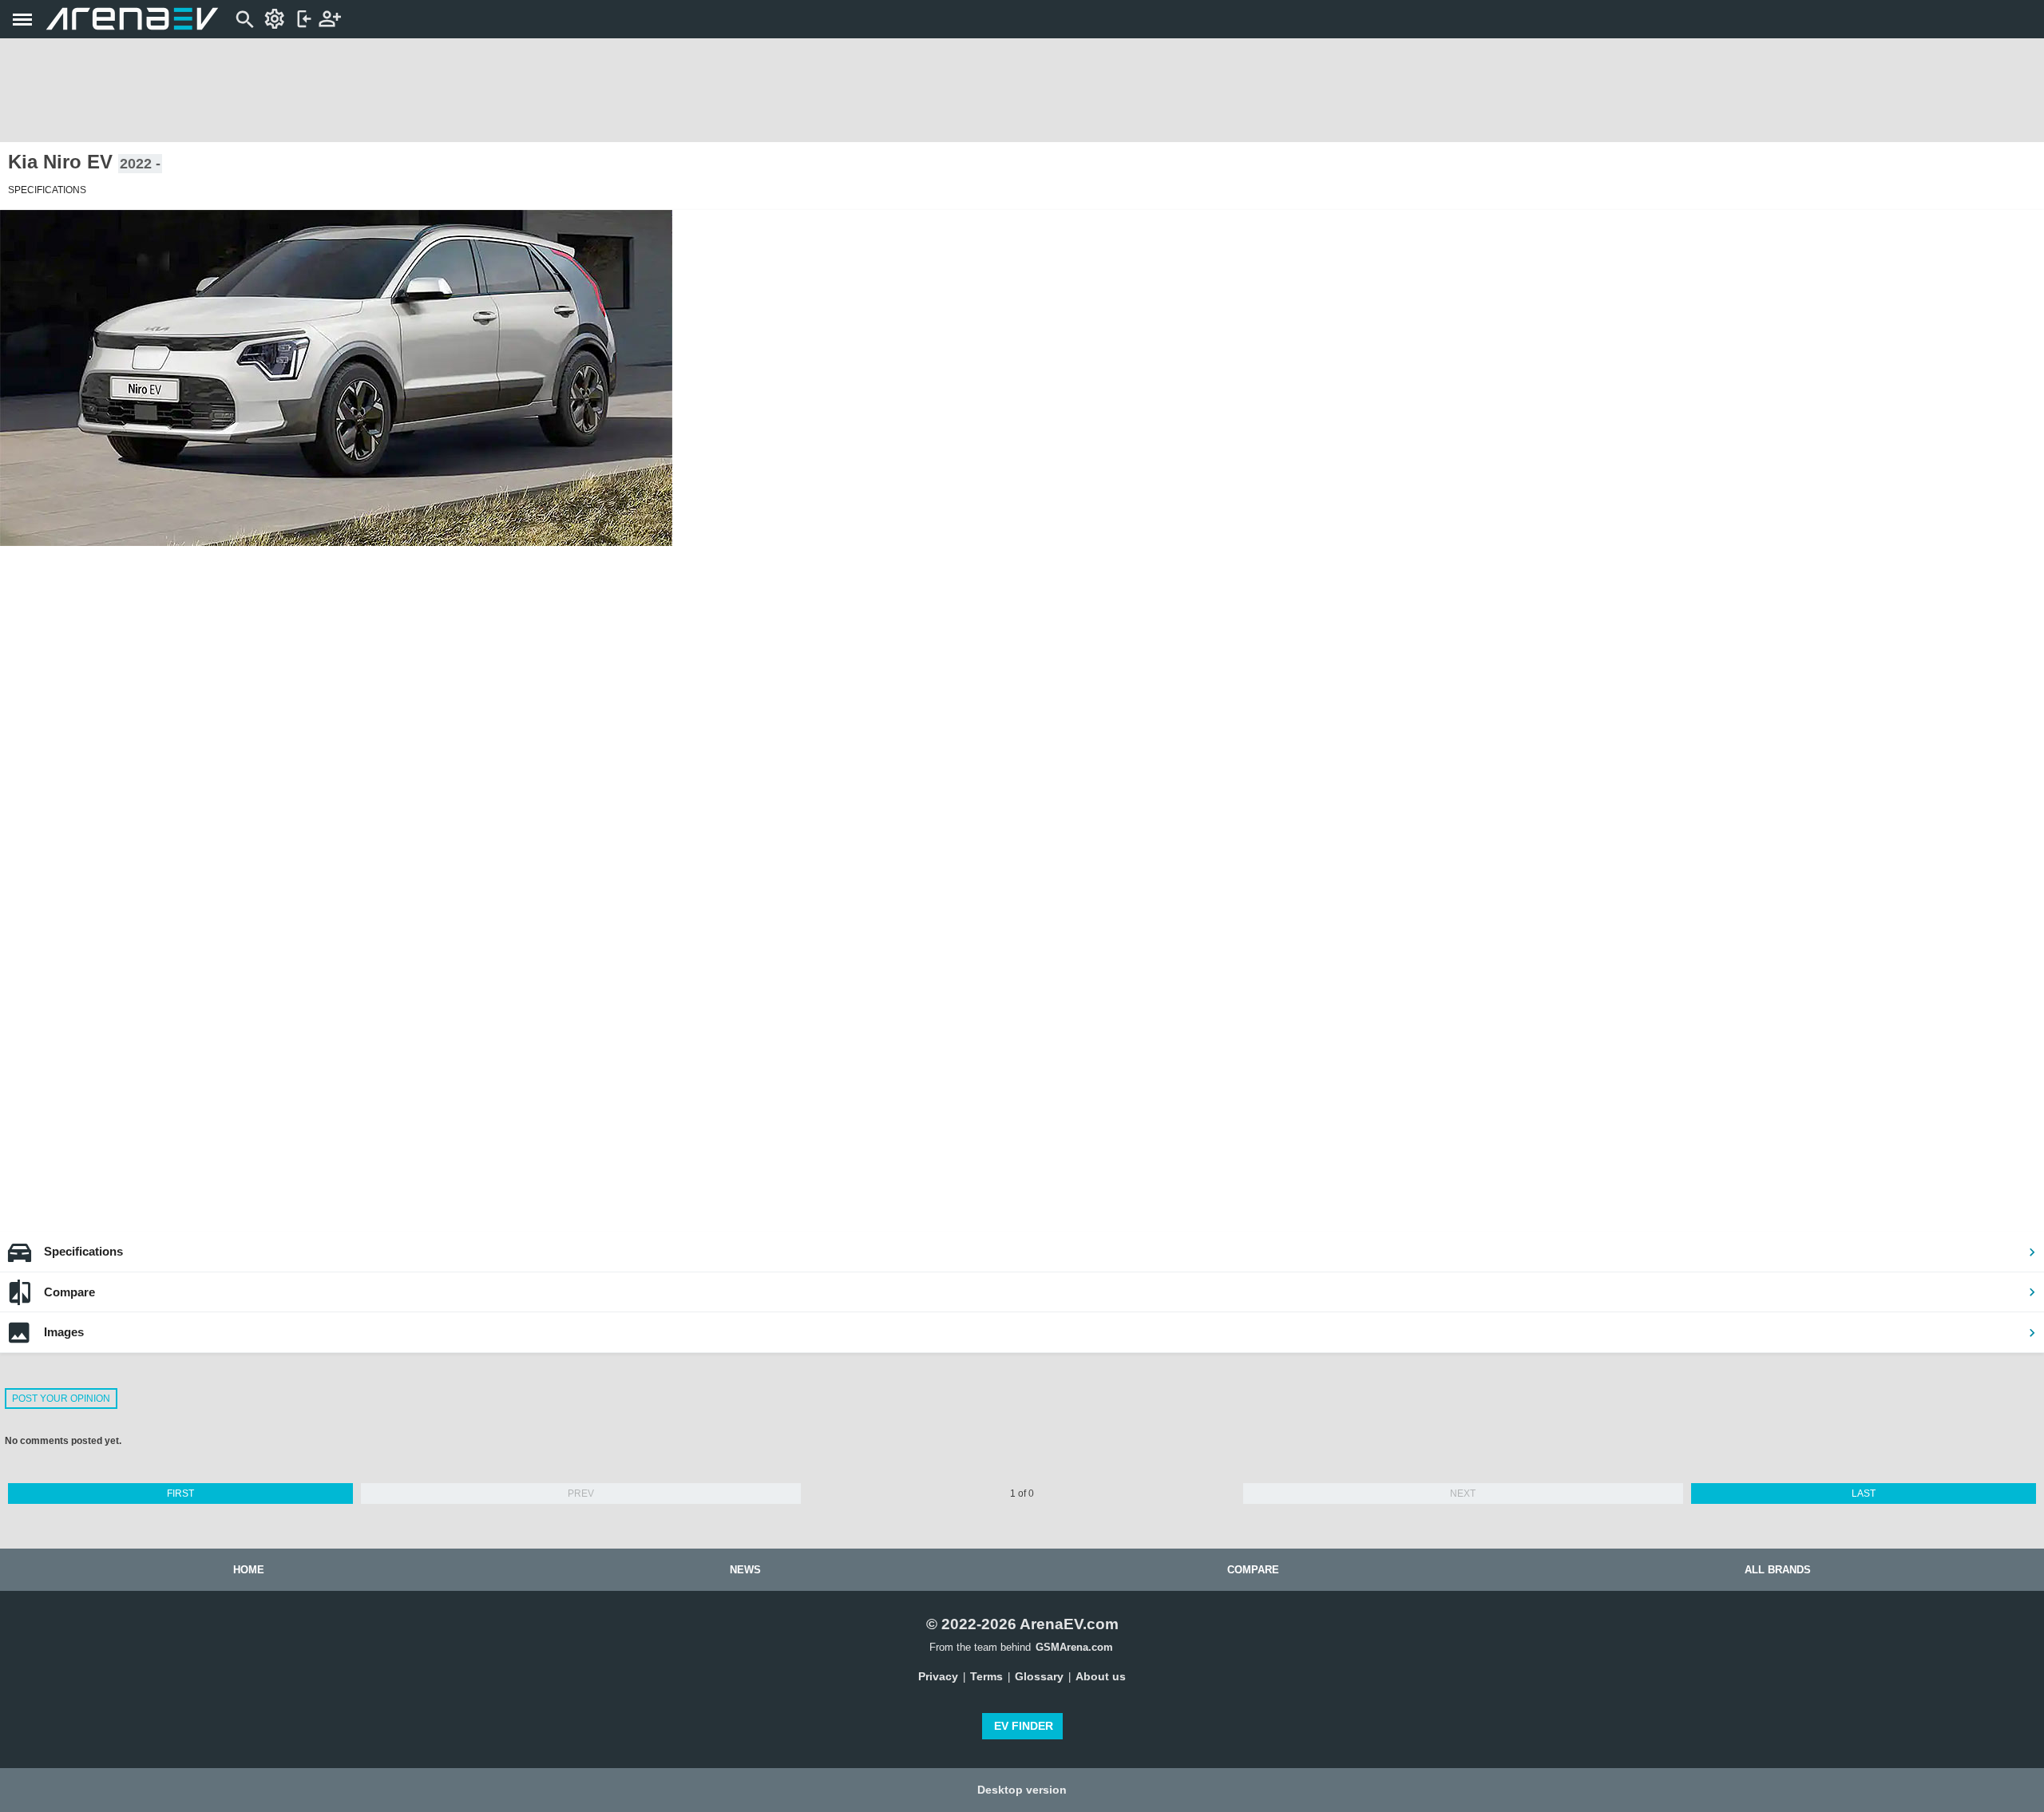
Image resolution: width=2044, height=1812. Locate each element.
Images (64, 1332)
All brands (1778, 1570)
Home (249, 1570)
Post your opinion (61, 1399)
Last (1864, 1494)
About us (1101, 1676)
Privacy (938, 1676)
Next (1463, 1494)
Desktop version (1022, 1790)
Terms (986, 1676)
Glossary (1039, 1676)
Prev (581, 1494)
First (180, 1494)
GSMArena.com (1074, 1647)
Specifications (83, 1251)
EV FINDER (1024, 1726)
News (745, 1570)
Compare (69, 1292)
